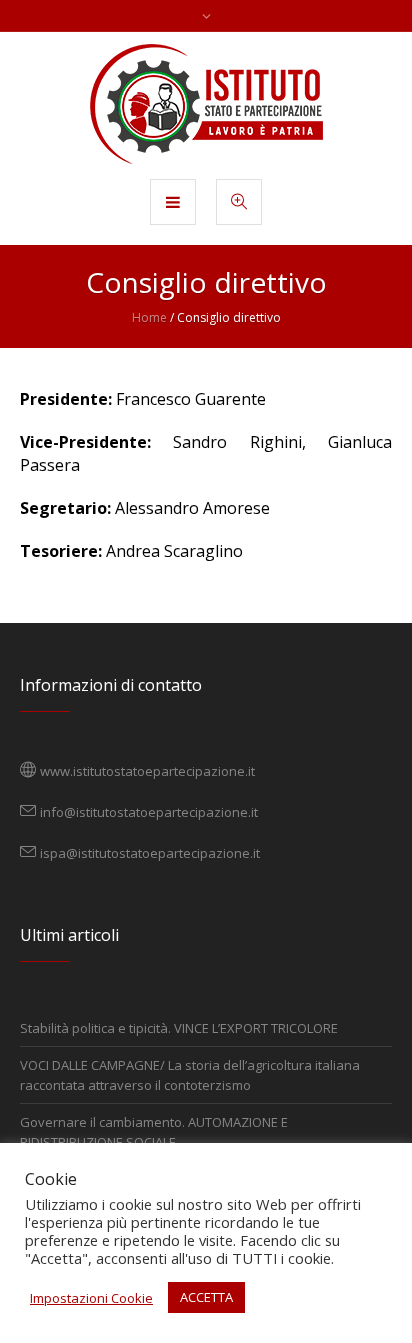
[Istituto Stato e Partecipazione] (206, 104)
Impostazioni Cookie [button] (91, 1298)
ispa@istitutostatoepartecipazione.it (150, 853)
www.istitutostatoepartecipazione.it (147, 771)
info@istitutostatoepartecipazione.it (149, 812)
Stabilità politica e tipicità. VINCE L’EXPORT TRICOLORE (179, 1028)
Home (149, 317)
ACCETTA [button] (206, 1297)
